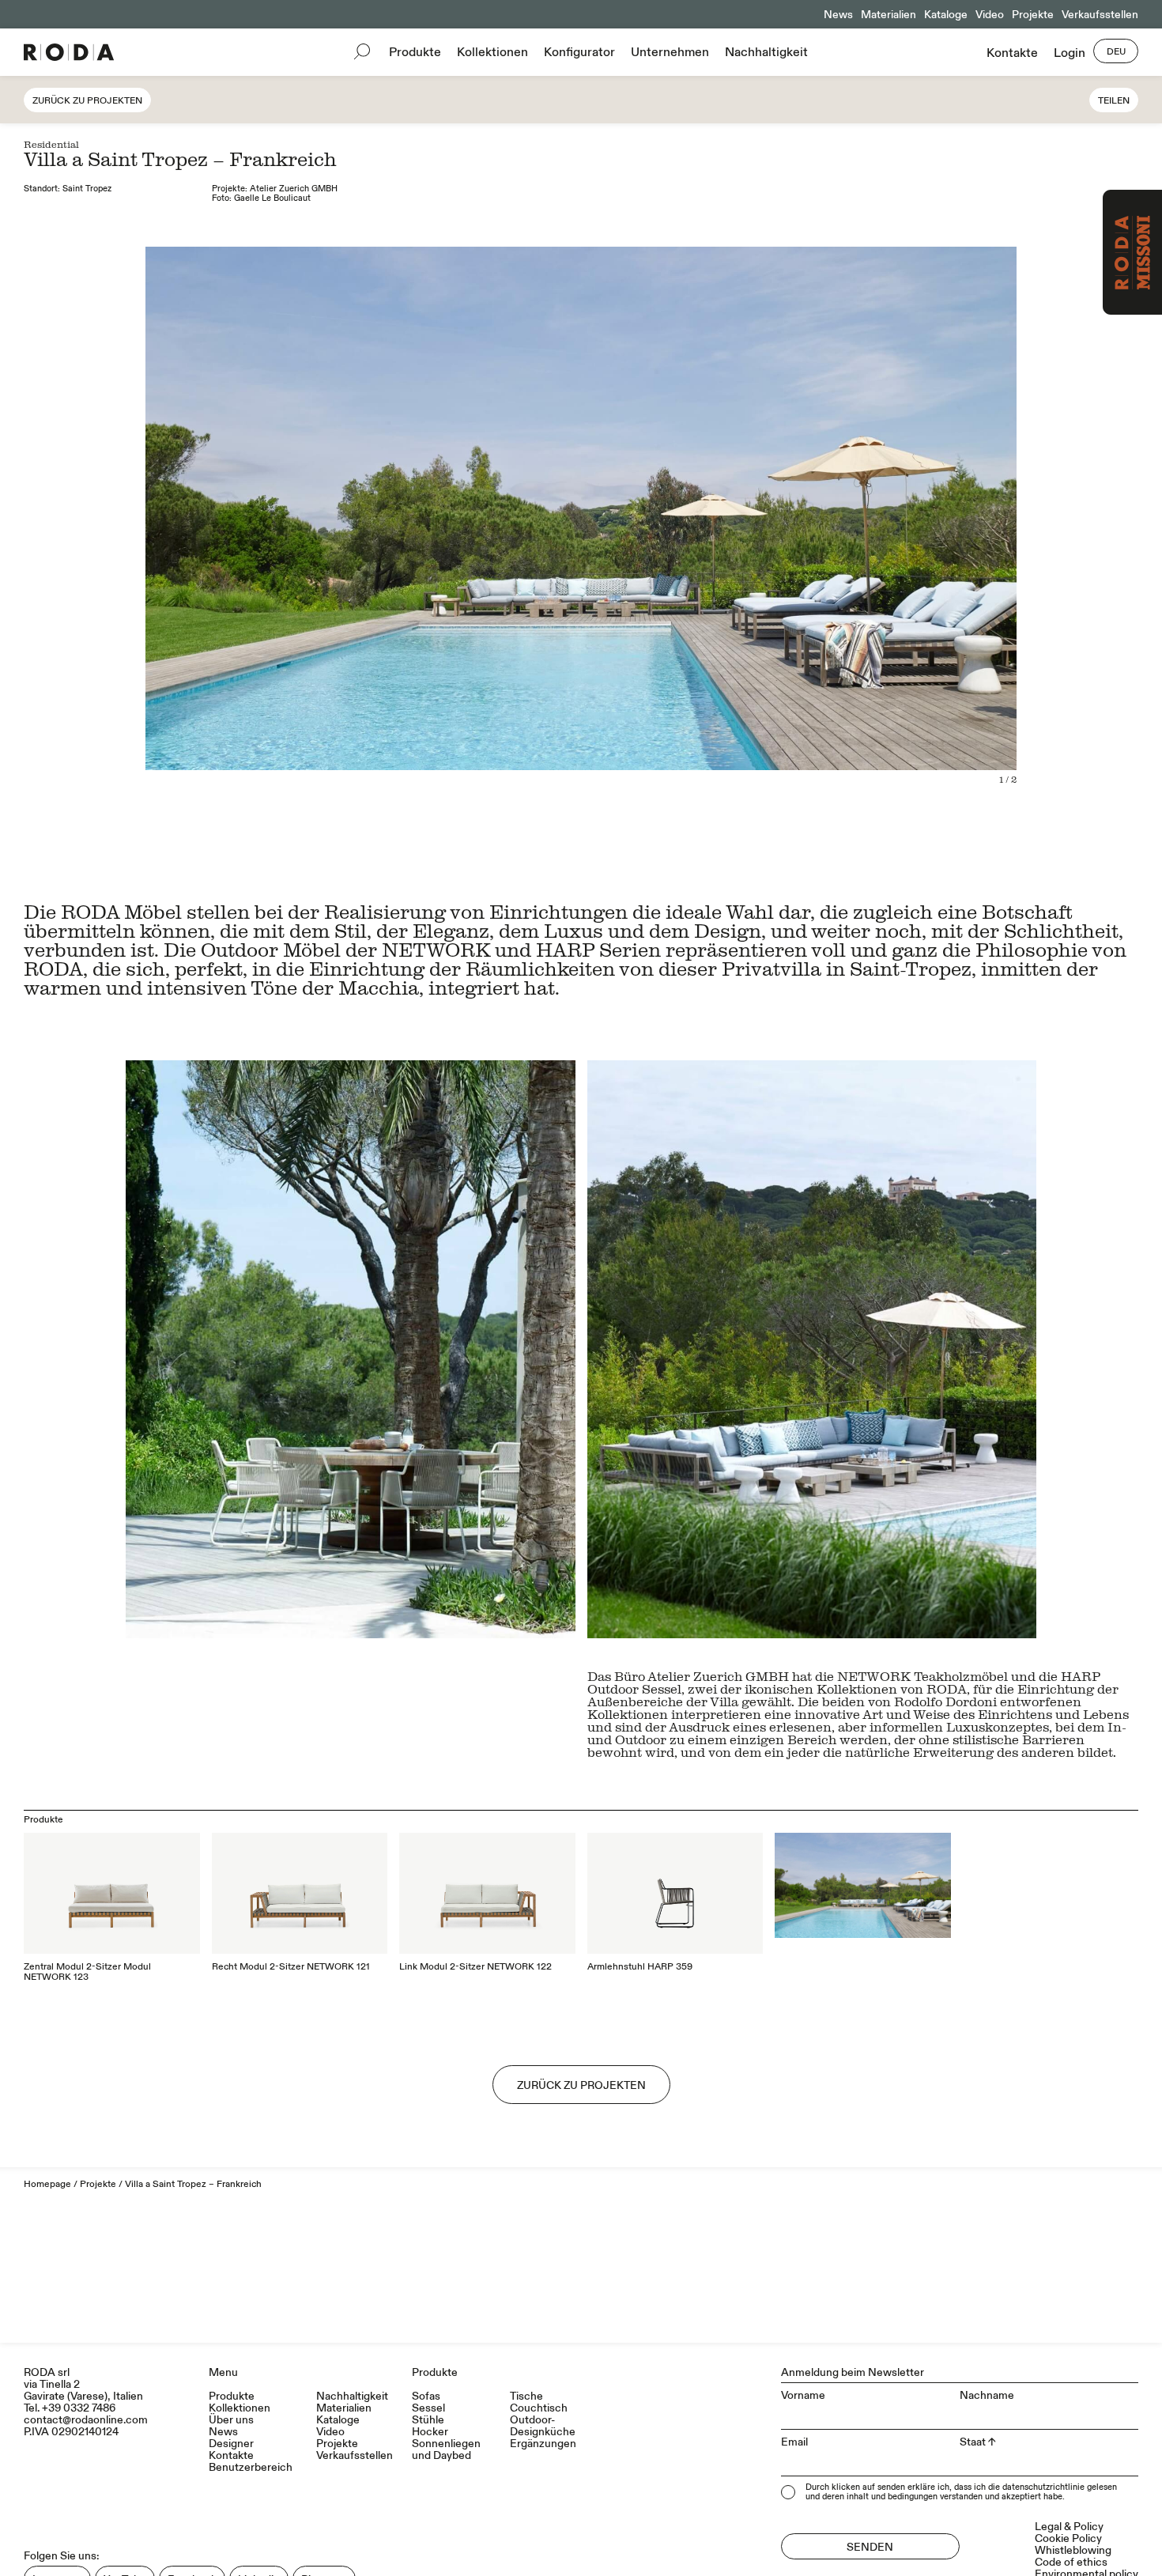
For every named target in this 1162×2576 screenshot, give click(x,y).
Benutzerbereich (251, 2467)
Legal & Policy (1069, 2527)
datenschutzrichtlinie (1043, 2487)
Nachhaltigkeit (766, 52)
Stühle (428, 2420)
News (838, 15)
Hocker (430, 2432)
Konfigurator (579, 52)
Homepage (47, 2184)
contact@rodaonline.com (86, 2420)
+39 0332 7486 (79, 2408)
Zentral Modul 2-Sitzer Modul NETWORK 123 (87, 1972)
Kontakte (1012, 53)
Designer (231, 2444)
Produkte (415, 52)
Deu (1116, 52)
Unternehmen (670, 52)
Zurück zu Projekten (87, 101)
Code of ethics (1071, 2562)
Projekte (1033, 15)
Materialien (888, 15)
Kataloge (946, 15)
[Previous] (296, 543)
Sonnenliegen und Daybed (446, 2449)
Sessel (428, 2408)
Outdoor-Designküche (543, 2426)
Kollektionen (492, 52)
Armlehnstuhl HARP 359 (640, 1967)
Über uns (231, 2420)
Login (1070, 53)
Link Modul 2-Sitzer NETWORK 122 (475, 1967)
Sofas (426, 2396)
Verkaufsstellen (1100, 15)
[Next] (866, 543)
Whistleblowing (1073, 2550)
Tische (526, 2396)
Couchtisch (539, 2408)
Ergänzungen (543, 2444)
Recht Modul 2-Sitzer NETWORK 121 (291, 1967)
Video (990, 15)
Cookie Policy (1068, 2538)
